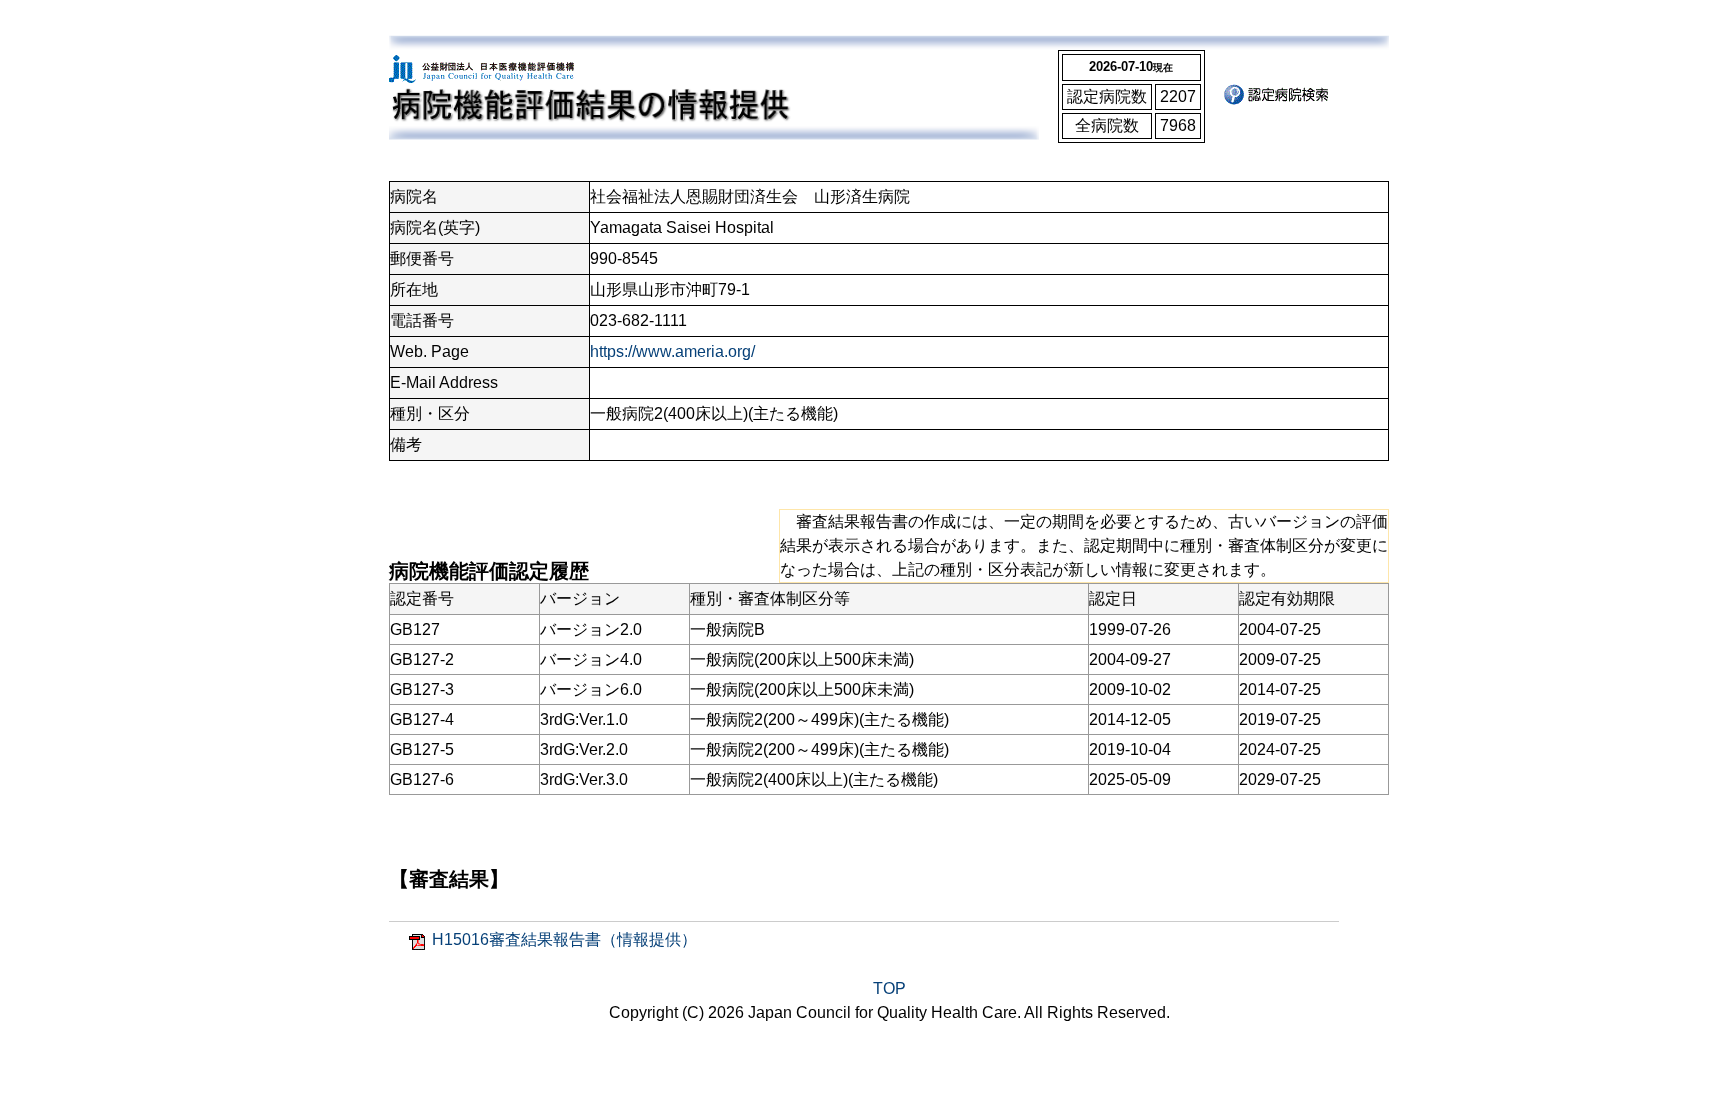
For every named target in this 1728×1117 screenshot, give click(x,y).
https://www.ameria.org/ (672, 351)
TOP (889, 988)
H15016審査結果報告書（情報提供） (564, 939)
